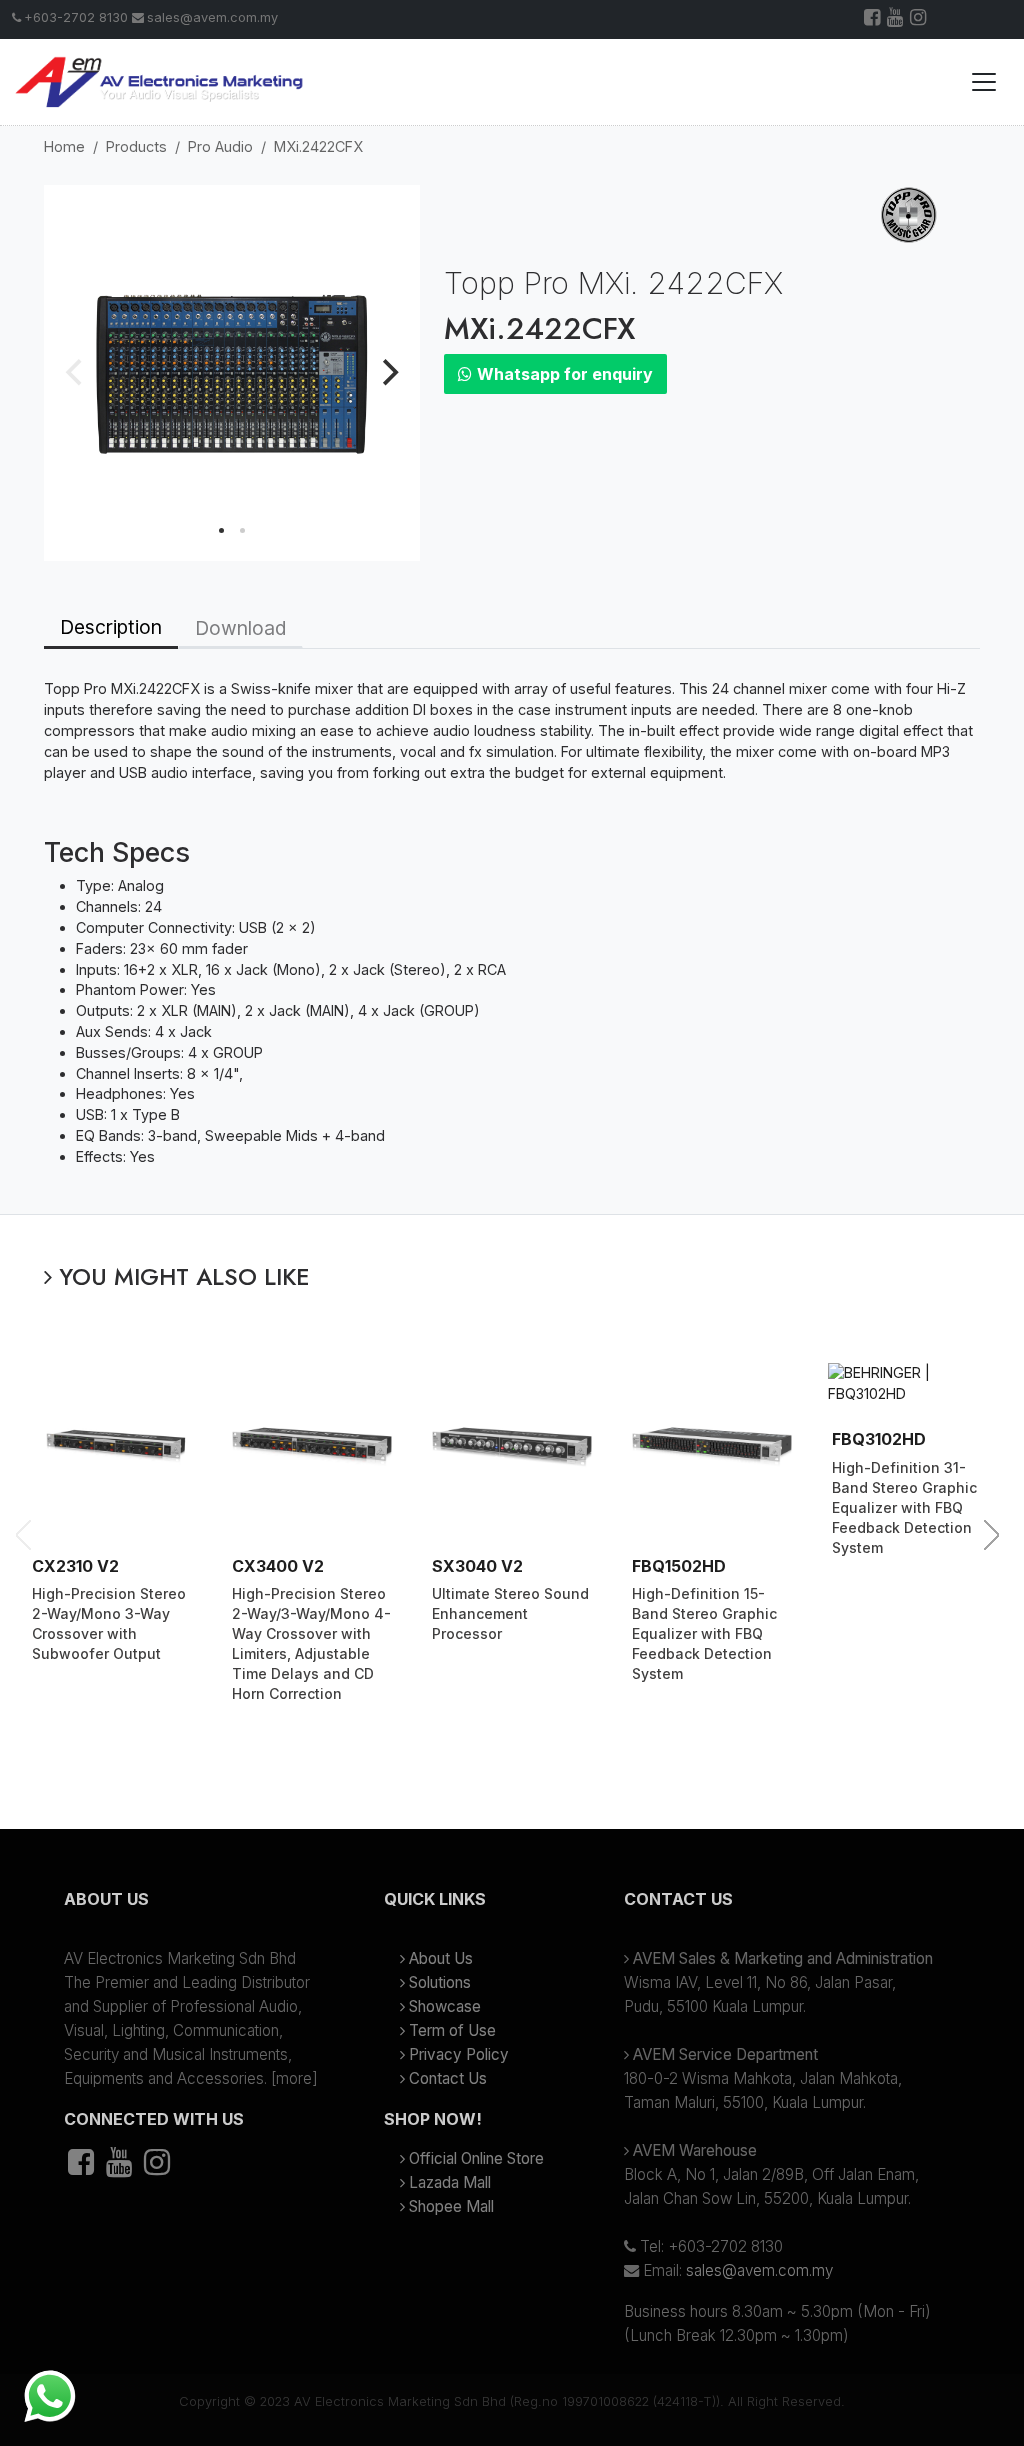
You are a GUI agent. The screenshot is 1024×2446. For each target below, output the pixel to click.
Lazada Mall (450, 2182)
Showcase (445, 2006)
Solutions (440, 1982)
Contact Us (448, 2078)
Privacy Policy (459, 2054)
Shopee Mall (451, 2206)
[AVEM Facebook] (873, 19)
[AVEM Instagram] (919, 19)
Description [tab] (111, 627)
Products (136, 146)
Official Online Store (476, 2158)
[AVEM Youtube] (896, 19)
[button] (192, 1907)
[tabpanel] (512, 931)
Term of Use (452, 2030)
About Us (441, 1958)
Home (64, 146)
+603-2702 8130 (76, 17)
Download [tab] (240, 628)
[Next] (388, 373)
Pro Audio (220, 146)
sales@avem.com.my (212, 17)
